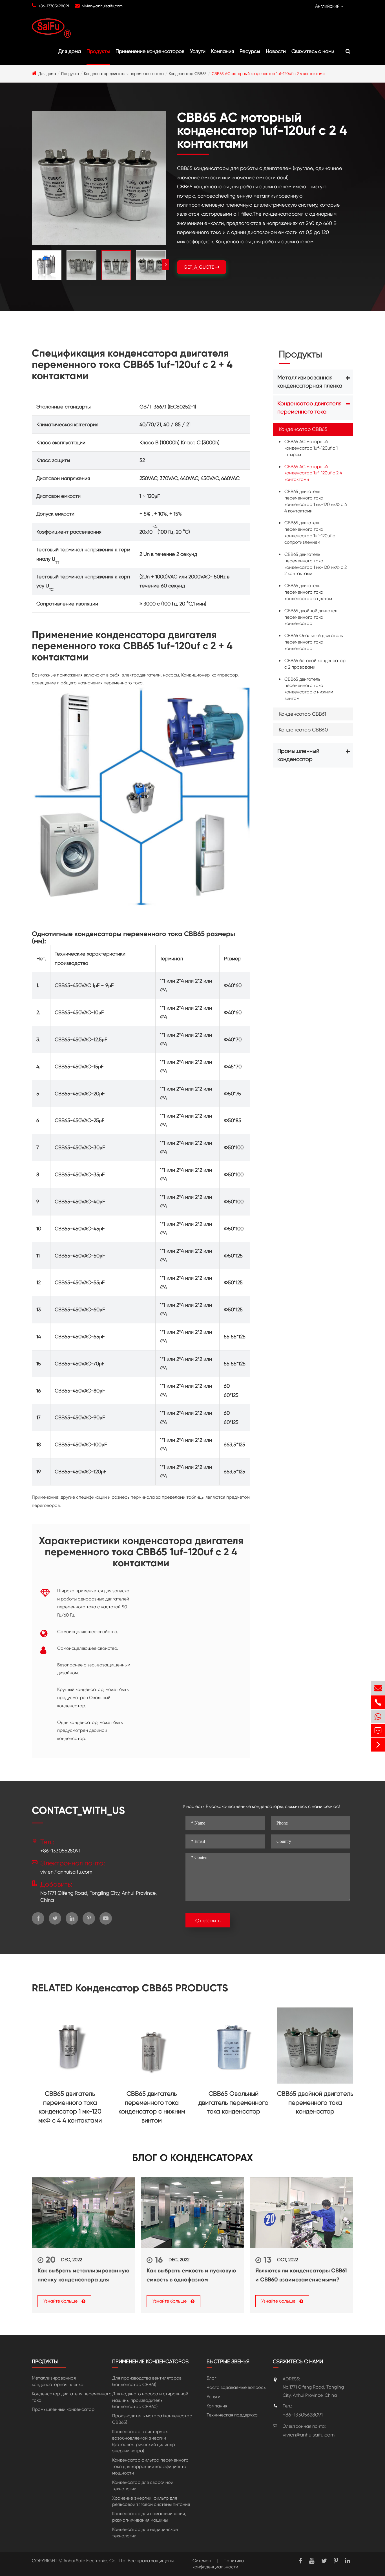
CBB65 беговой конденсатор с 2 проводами (315, 664)
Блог (211, 2378)
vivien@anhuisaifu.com (102, 6)
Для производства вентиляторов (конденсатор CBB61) (147, 2381)
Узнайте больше (61, 2301)
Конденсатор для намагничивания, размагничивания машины (149, 2517)
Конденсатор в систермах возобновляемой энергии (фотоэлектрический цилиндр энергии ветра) (144, 2441)
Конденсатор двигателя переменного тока (124, 74)
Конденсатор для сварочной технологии (143, 2486)
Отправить (208, 1921)
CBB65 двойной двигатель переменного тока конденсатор (312, 617)
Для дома (70, 51)
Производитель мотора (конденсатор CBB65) (152, 2419)
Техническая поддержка (232, 2415)
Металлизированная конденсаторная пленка (310, 382)
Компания (223, 51)
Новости (276, 51)
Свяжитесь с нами (313, 51)
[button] (166, 265)
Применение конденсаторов (150, 51)
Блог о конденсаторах (193, 2158)
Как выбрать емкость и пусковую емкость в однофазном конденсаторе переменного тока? (191, 2276)
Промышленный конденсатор (298, 755)
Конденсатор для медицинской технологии (145, 2533)
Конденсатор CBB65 (188, 74)
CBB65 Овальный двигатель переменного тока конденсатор (314, 642)
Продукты (98, 51)
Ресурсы (250, 51)
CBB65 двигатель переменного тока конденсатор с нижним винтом (309, 689)
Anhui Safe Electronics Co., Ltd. (95, 2561)
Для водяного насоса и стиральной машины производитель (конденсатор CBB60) (150, 2400)
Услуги (198, 51)
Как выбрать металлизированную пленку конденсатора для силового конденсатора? (83, 2276)
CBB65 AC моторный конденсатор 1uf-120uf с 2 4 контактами (268, 74)
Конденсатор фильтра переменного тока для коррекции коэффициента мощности (150, 2466)
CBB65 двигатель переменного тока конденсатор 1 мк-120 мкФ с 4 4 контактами (316, 501)
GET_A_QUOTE (199, 267)
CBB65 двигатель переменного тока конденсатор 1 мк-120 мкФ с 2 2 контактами (316, 564)
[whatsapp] (378, 1716)
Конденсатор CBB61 (302, 714)
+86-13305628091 (54, 6)
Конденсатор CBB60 (303, 730)
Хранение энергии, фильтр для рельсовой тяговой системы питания (151, 2501)
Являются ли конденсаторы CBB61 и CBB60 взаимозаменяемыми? (301, 2275)
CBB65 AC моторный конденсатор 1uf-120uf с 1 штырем (311, 448)
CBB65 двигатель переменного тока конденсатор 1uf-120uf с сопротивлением (310, 533)
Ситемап (202, 2561)
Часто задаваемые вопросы (236, 2387)
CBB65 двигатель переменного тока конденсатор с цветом (308, 592)
